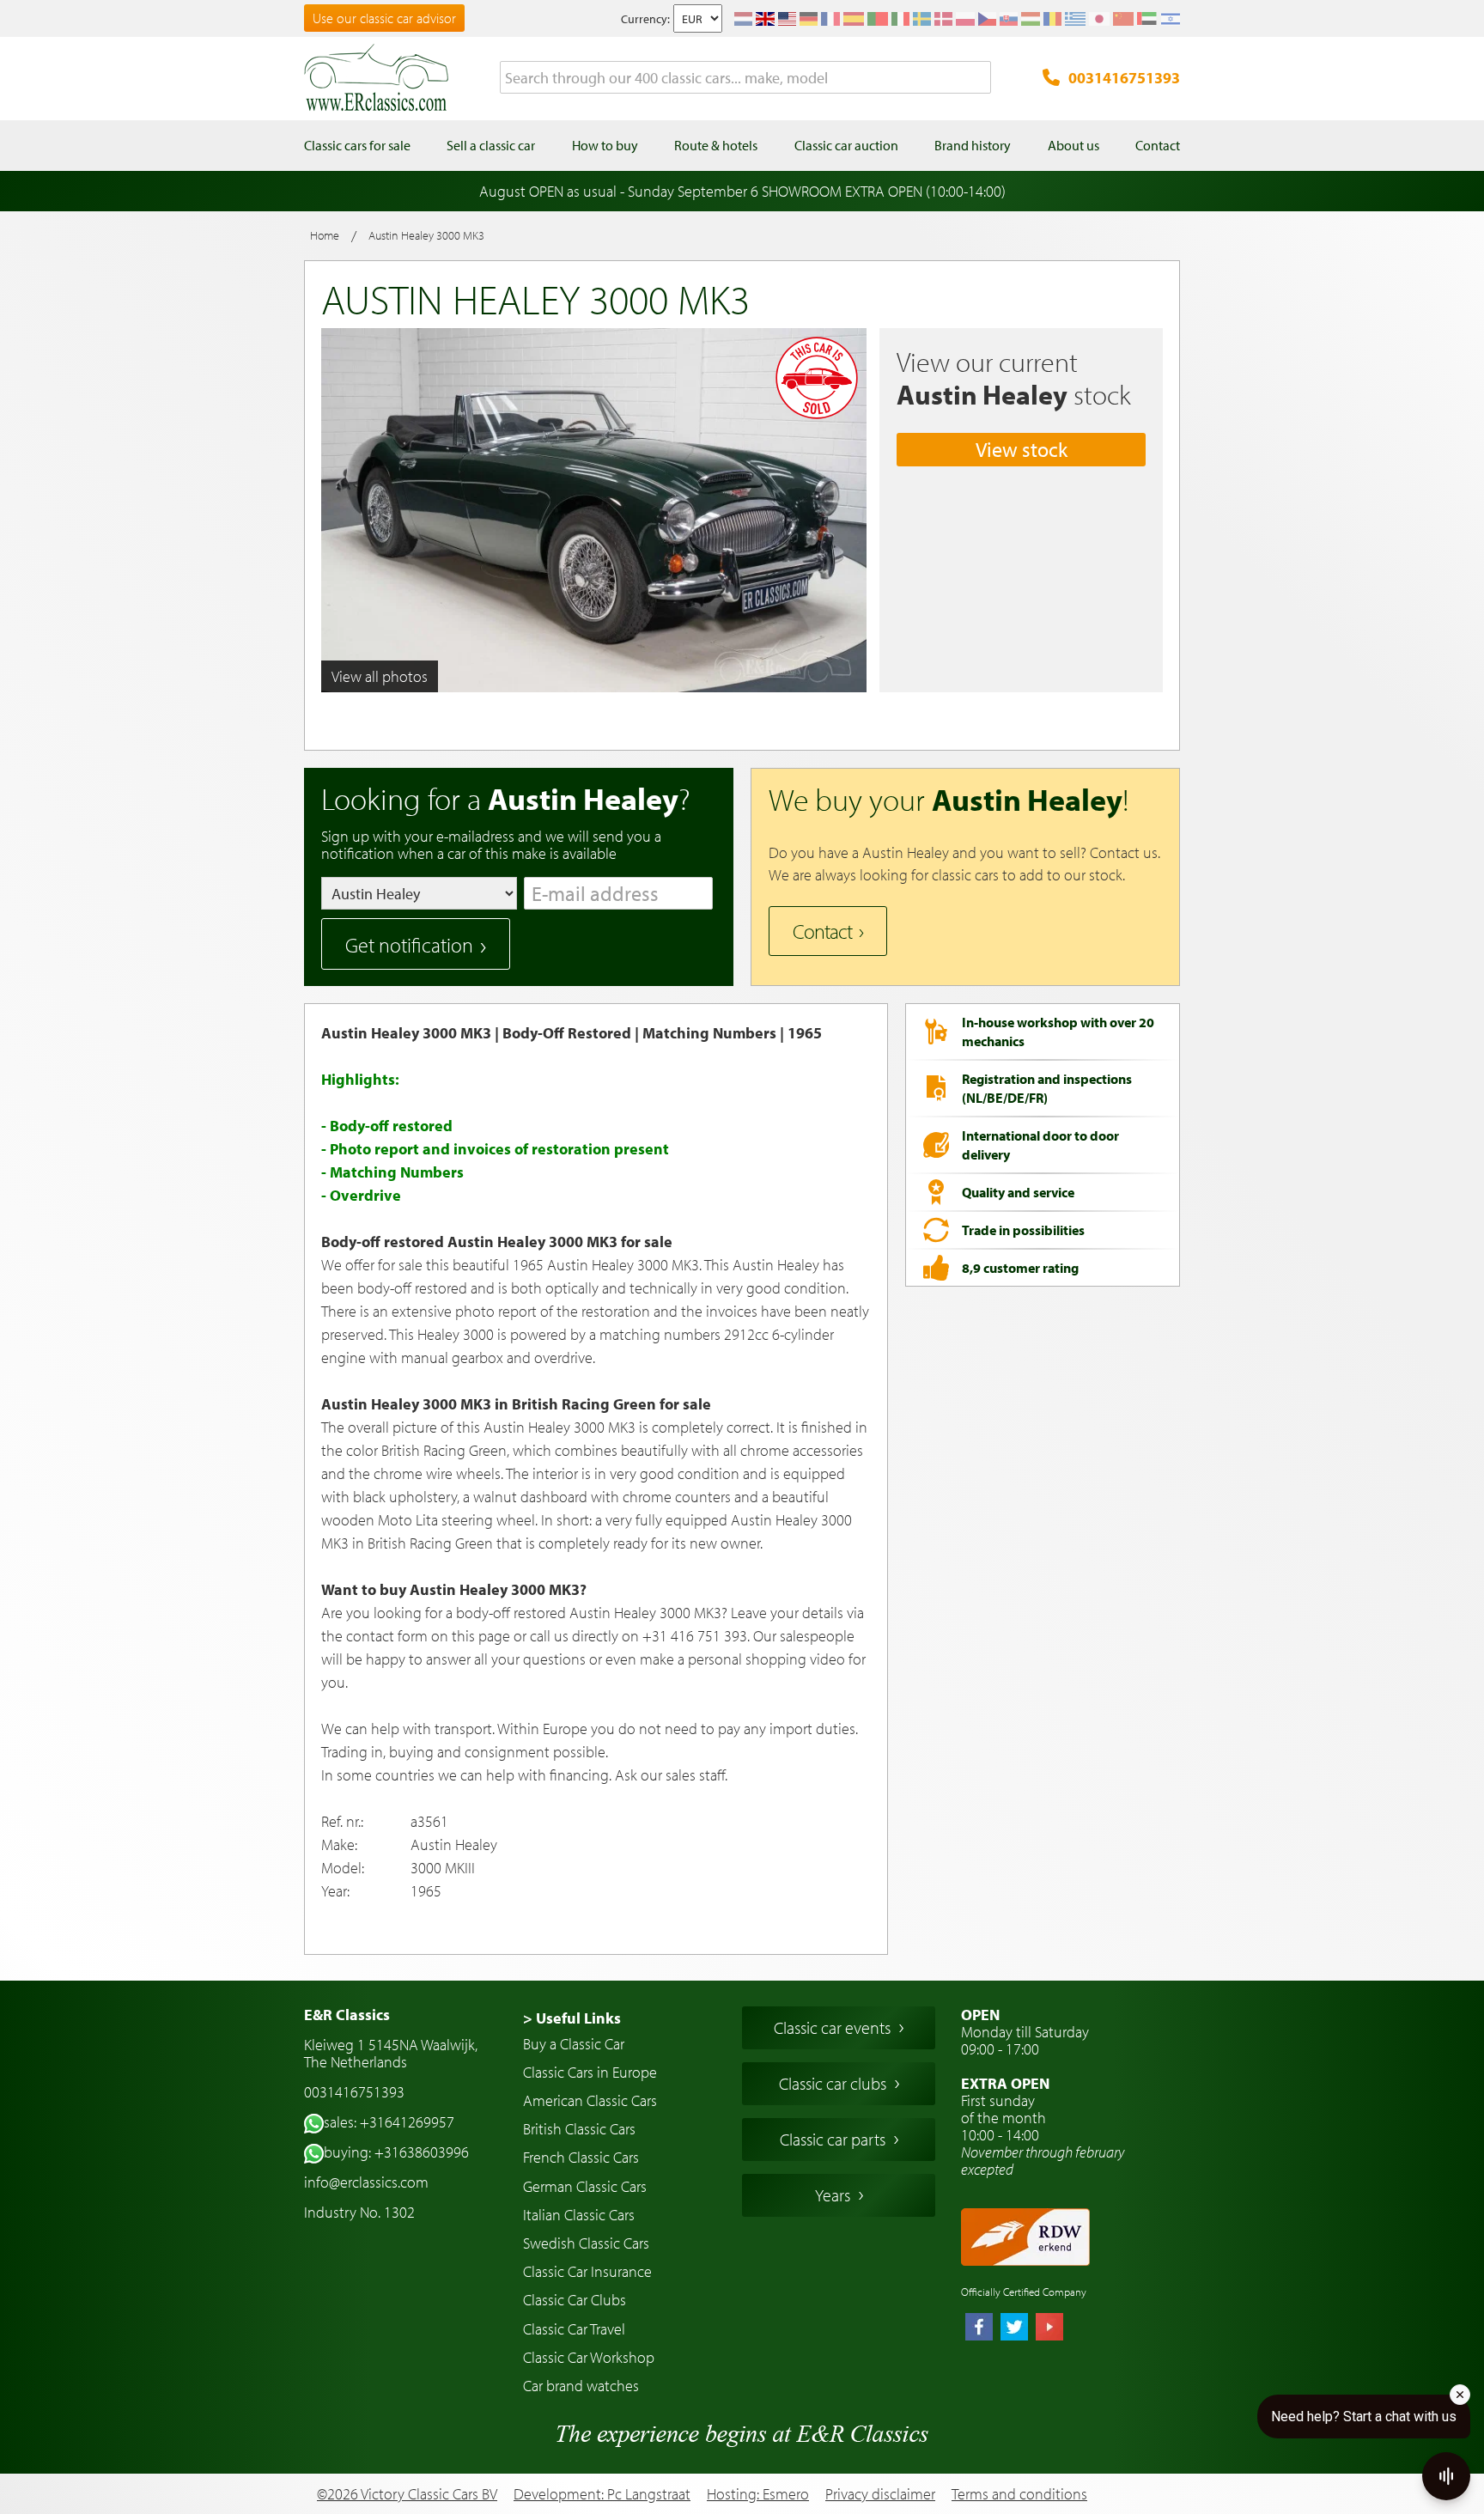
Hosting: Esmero (758, 2494)
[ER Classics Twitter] (1014, 2328)
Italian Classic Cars (579, 2215)
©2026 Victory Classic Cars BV (407, 2494)
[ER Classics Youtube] (1049, 2328)
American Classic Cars (590, 2100)
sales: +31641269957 (389, 2122)
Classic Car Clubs (575, 2300)
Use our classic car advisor (384, 18)
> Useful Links (572, 2018)
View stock (1022, 449)
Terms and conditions (1019, 2494)
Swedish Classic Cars (586, 2243)
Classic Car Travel (574, 2329)
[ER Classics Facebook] (979, 2328)
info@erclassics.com (366, 2182)
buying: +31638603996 (396, 2152)
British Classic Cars (579, 2129)
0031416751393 (1124, 78)
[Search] (978, 78)
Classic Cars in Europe (590, 2072)
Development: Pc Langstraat (602, 2494)
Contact (822, 931)
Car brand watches (581, 2386)
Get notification (409, 945)
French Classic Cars (581, 2157)
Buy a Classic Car (574, 2044)
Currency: (645, 19)
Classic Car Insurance (587, 2271)
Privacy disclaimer (880, 2494)
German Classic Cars (585, 2186)
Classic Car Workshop (589, 2357)
